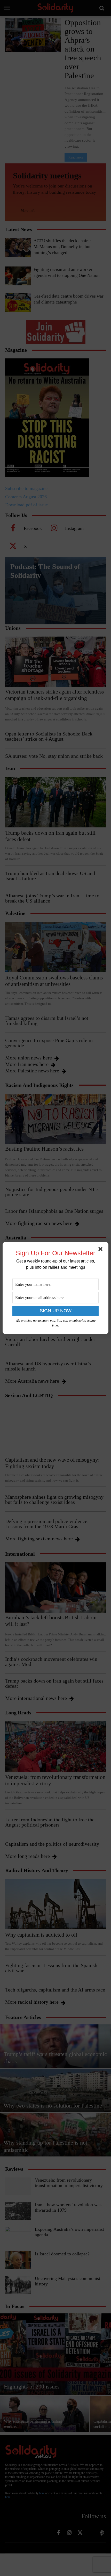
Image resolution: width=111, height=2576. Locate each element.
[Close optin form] (101, 1250)
